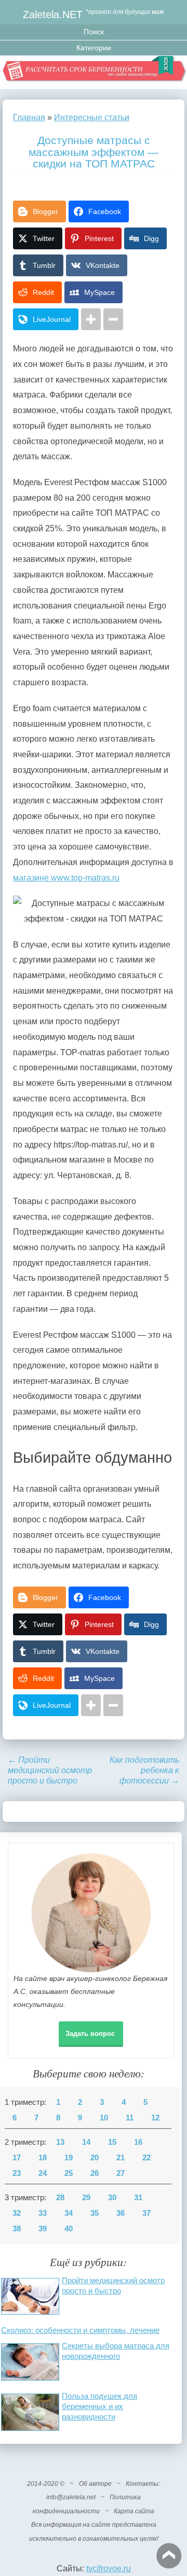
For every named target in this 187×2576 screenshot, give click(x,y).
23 (17, 2173)
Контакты (142, 2484)
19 (69, 2158)
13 (60, 2142)
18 (43, 2158)
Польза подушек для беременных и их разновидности (99, 2406)
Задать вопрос (90, 2034)
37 (146, 2213)
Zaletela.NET (53, 14)
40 (69, 2229)
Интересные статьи (92, 117)
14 (86, 2142)
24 (43, 2173)
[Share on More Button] (91, 319)
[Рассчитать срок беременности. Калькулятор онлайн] (94, 72)
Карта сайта (134, 2511)
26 (95, 2173)
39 (43, 2229)
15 (112, 2142)
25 (69, 2173)
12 (155, 2118)
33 (43, 2213)
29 (86, 2198)
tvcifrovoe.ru (109, 2568)
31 (138, 2198)
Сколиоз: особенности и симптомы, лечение (80, 2330)
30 (112, 2198)
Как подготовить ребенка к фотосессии (144, 1770)
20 (95, 2158)
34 (69, 2213)
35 (95, 2213)
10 (104, 2118)
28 (60, 2198)
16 (138, 2142)
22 (146, 2158)
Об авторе (95, 2484)
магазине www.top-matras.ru (66, 878)
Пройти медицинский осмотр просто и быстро (50, 1770)
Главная (29, 117)
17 (17, 2158)
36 (121, 2213)
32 (17, 2213)
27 (121, 2173)
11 (130, 2118)
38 (17, 2229)
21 (121, 2158)
